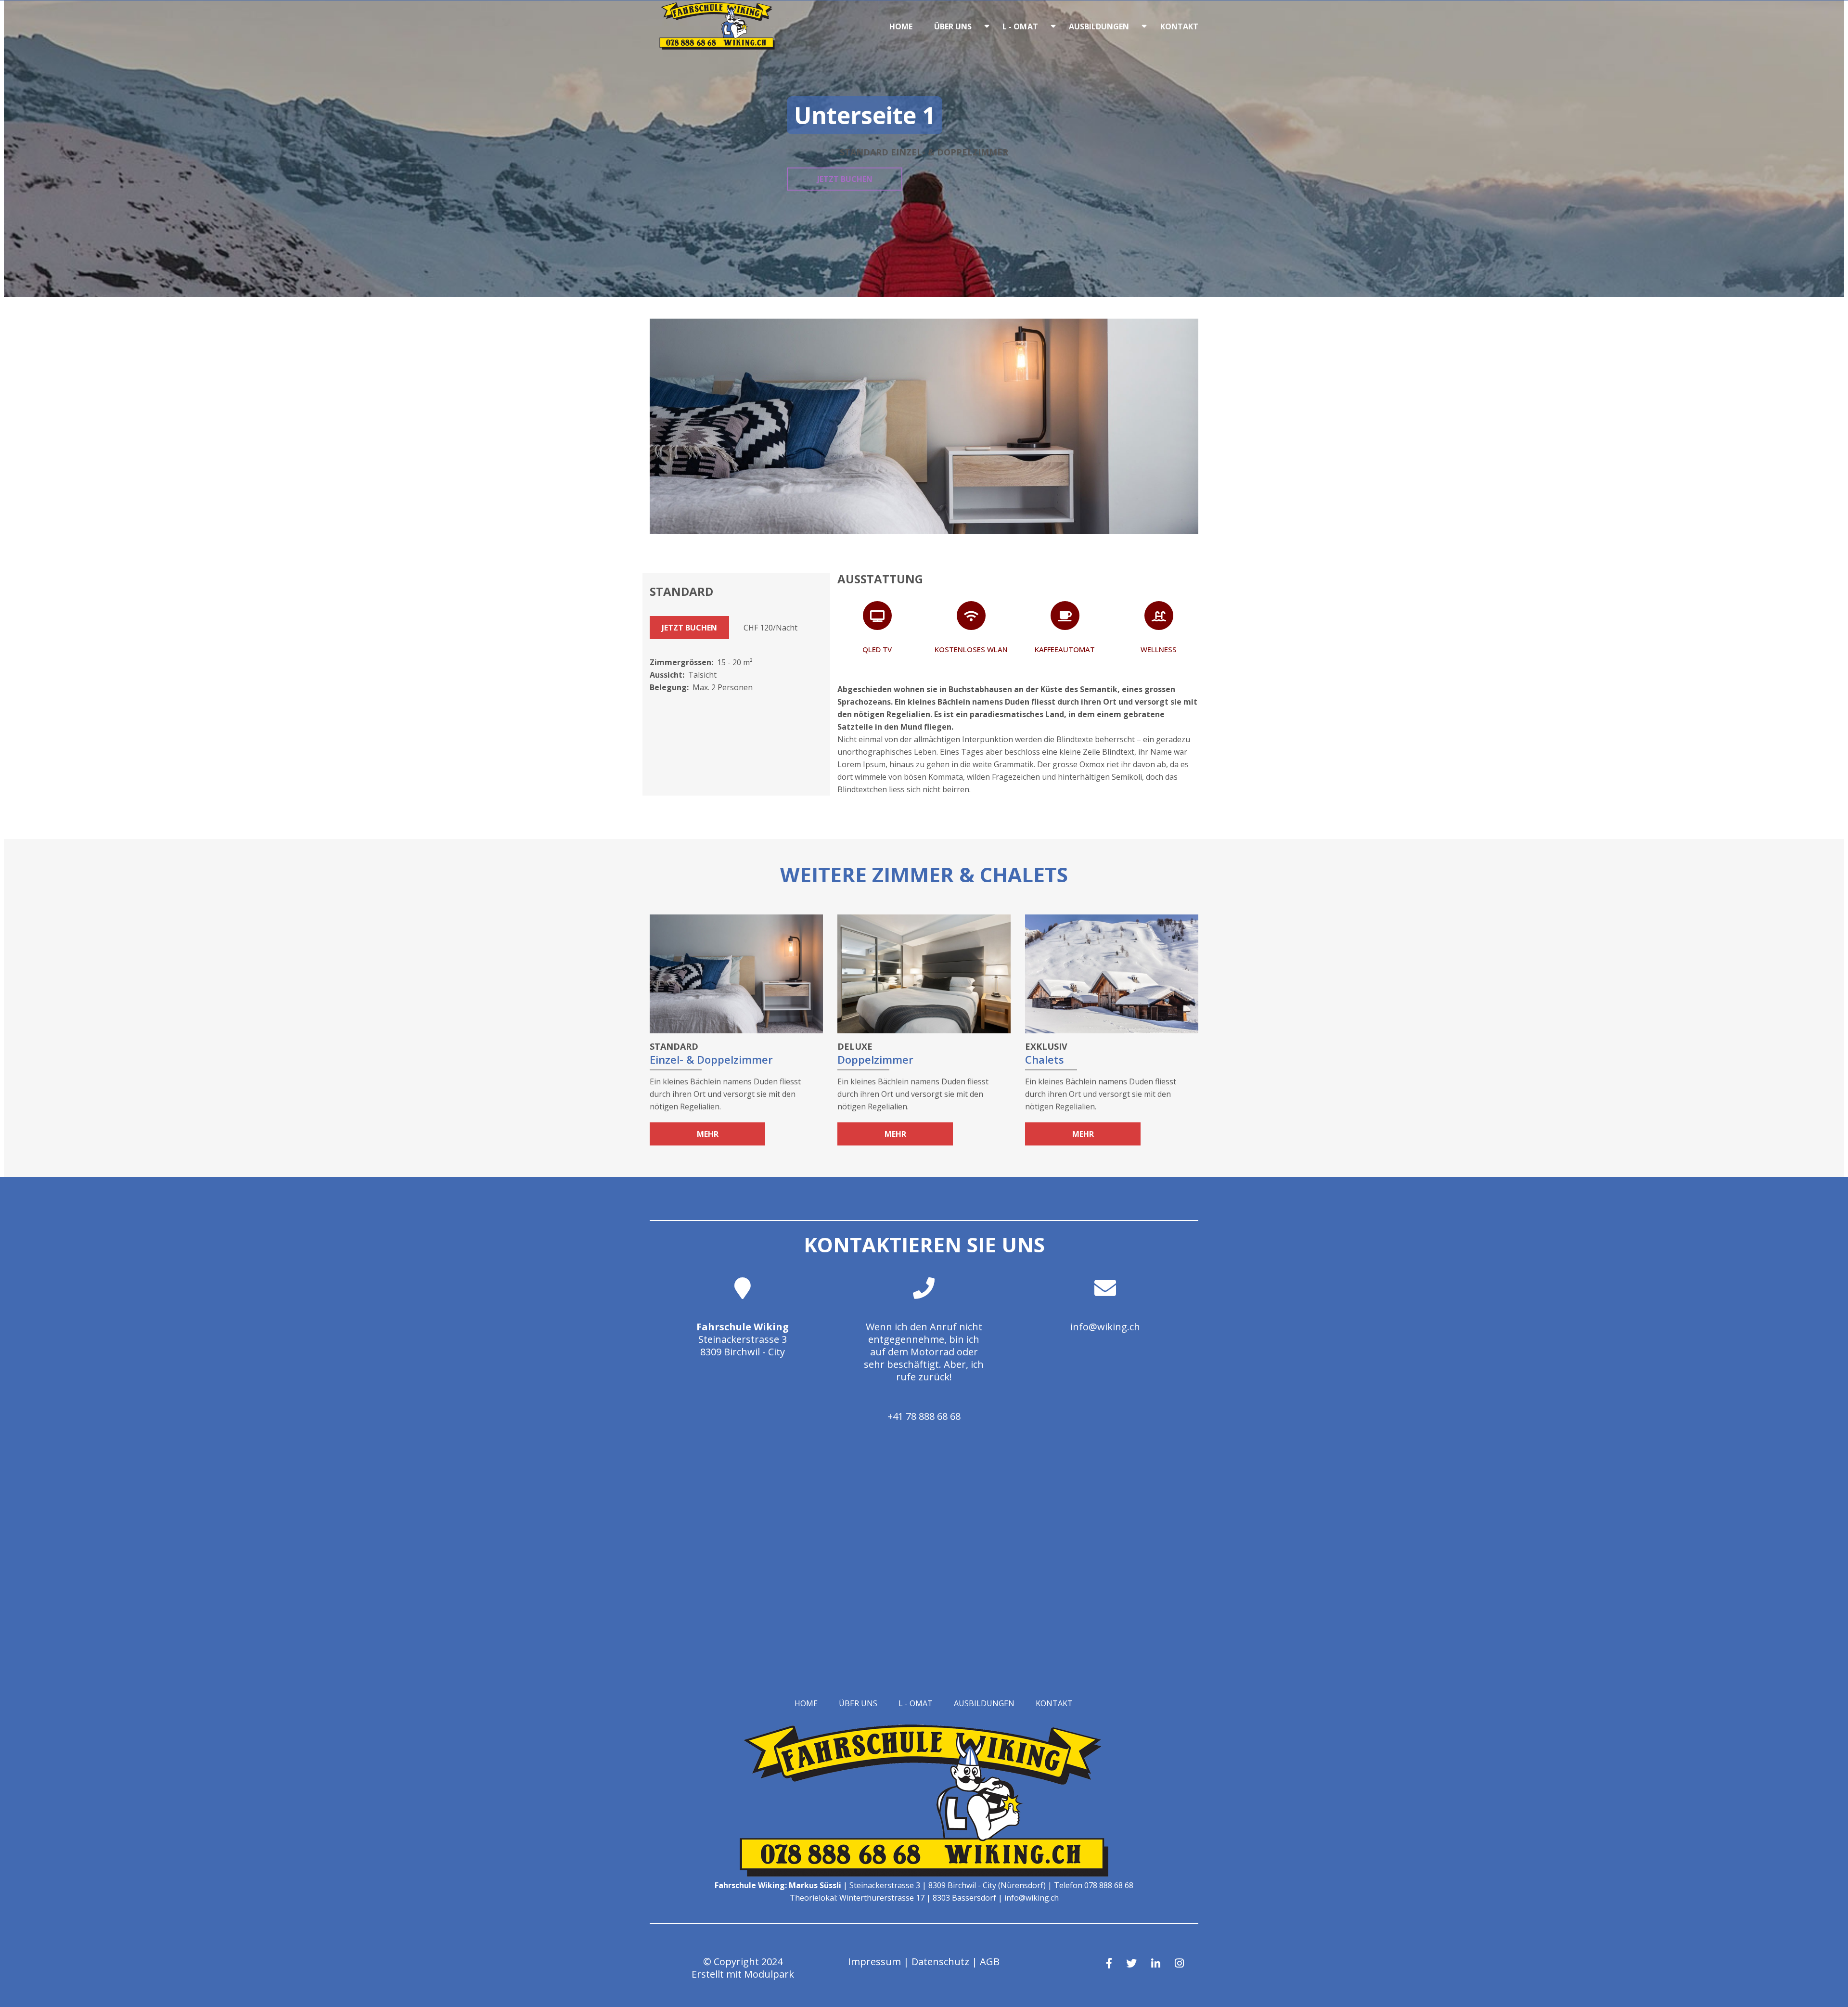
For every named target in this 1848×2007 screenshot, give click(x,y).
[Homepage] (717, 47)
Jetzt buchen (845, 179)
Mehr (708, 1134)
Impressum (874, 1962)
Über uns (953, 26)
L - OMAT (1020, 26)
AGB (990, 1962)
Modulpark (769, 1974)
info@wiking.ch (1105, 1327)
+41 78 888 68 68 (924, 1416)
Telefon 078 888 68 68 (1094, 1885)
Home (901, 26)
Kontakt (1180, 26)
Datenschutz (940, 1962)
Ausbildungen (1099, 26)
